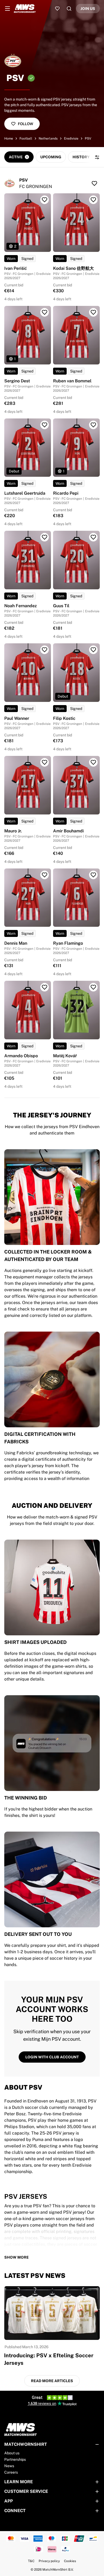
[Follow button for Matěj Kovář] (93, 987)
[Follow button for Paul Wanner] (45, 650)
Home (9, 139)
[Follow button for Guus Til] (93, 537)
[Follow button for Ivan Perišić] (45, 200)
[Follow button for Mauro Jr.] (45, 762)
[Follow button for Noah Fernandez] (45, 537)
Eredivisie (71, 139)
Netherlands (48, 139)
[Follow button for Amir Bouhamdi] (93, 762)
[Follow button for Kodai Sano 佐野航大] (93, 200)
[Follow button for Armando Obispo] (45, 987)
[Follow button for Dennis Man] (45, 875)
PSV (88, 139)
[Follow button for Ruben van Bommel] (93, 312)
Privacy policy (49, 2561)
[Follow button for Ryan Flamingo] (93, 875)
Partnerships (15, 2459)
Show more (17, 2257)
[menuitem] (7, 9)
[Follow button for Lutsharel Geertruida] (45, 425)
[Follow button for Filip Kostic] (93, 650)
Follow (25, 124)
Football (26, 139)
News (9, 2466)
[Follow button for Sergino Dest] (45, 312)
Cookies (70, 2561)
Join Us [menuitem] (88, 9)
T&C (31, 2561)
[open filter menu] (97, 157)
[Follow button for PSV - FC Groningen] (94, 183)
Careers (11, 2472)
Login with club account (52, 2057)
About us (12, 2453)
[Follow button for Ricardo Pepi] (93, 425)
